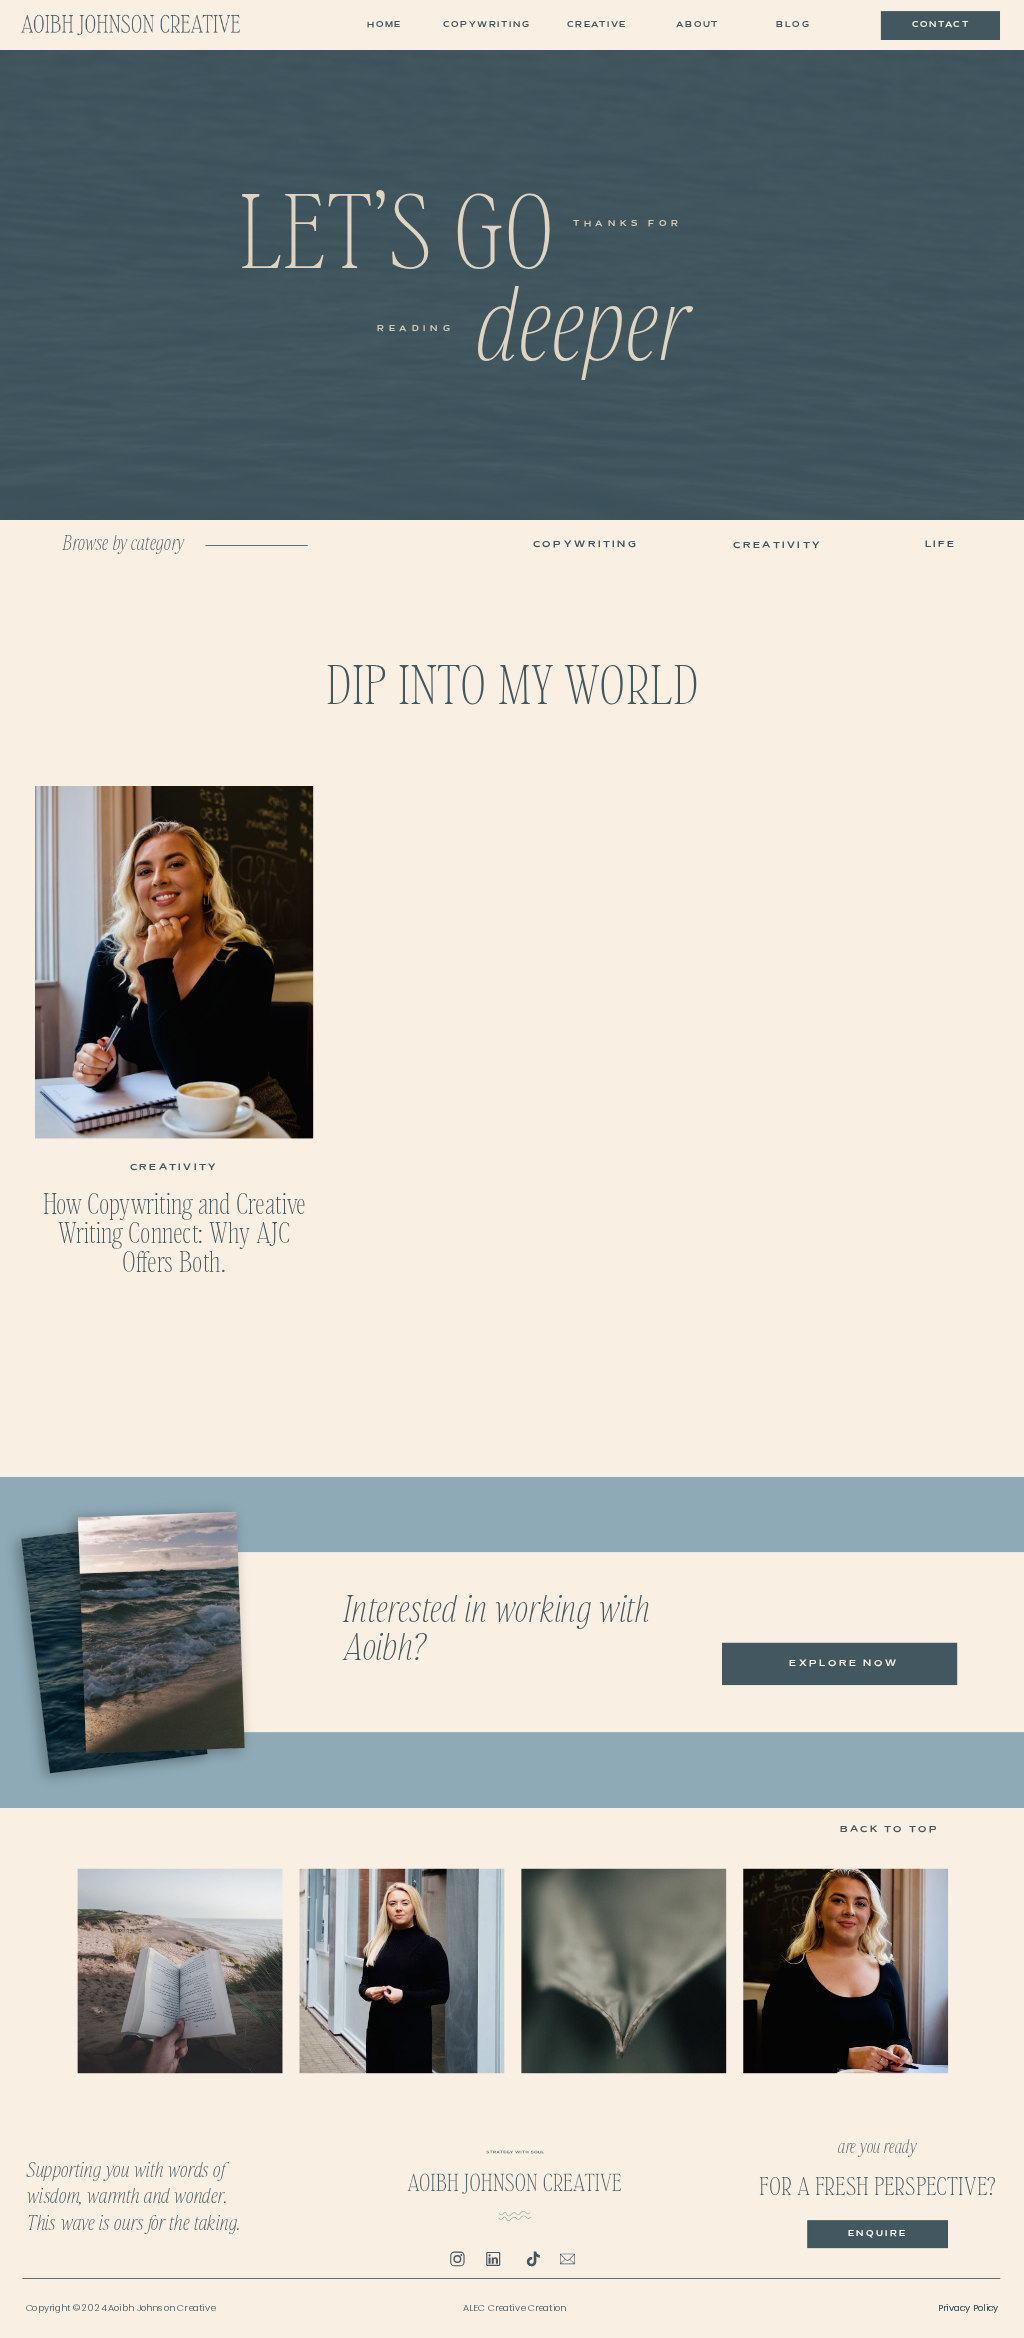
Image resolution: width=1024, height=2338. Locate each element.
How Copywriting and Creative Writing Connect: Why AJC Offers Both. (174, 1230)
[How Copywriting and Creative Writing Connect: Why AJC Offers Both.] (174, 962)
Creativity (174, 1167)
